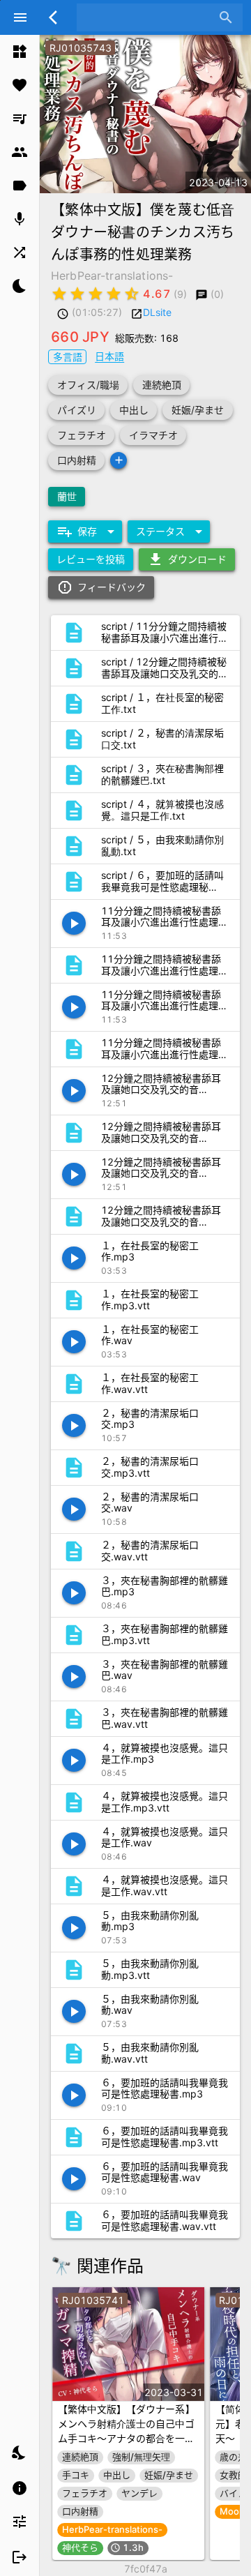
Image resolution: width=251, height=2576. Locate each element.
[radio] (59, 294)
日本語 (109, 356)
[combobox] (149, 17)
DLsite (157, 312)
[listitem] (20, 52)
